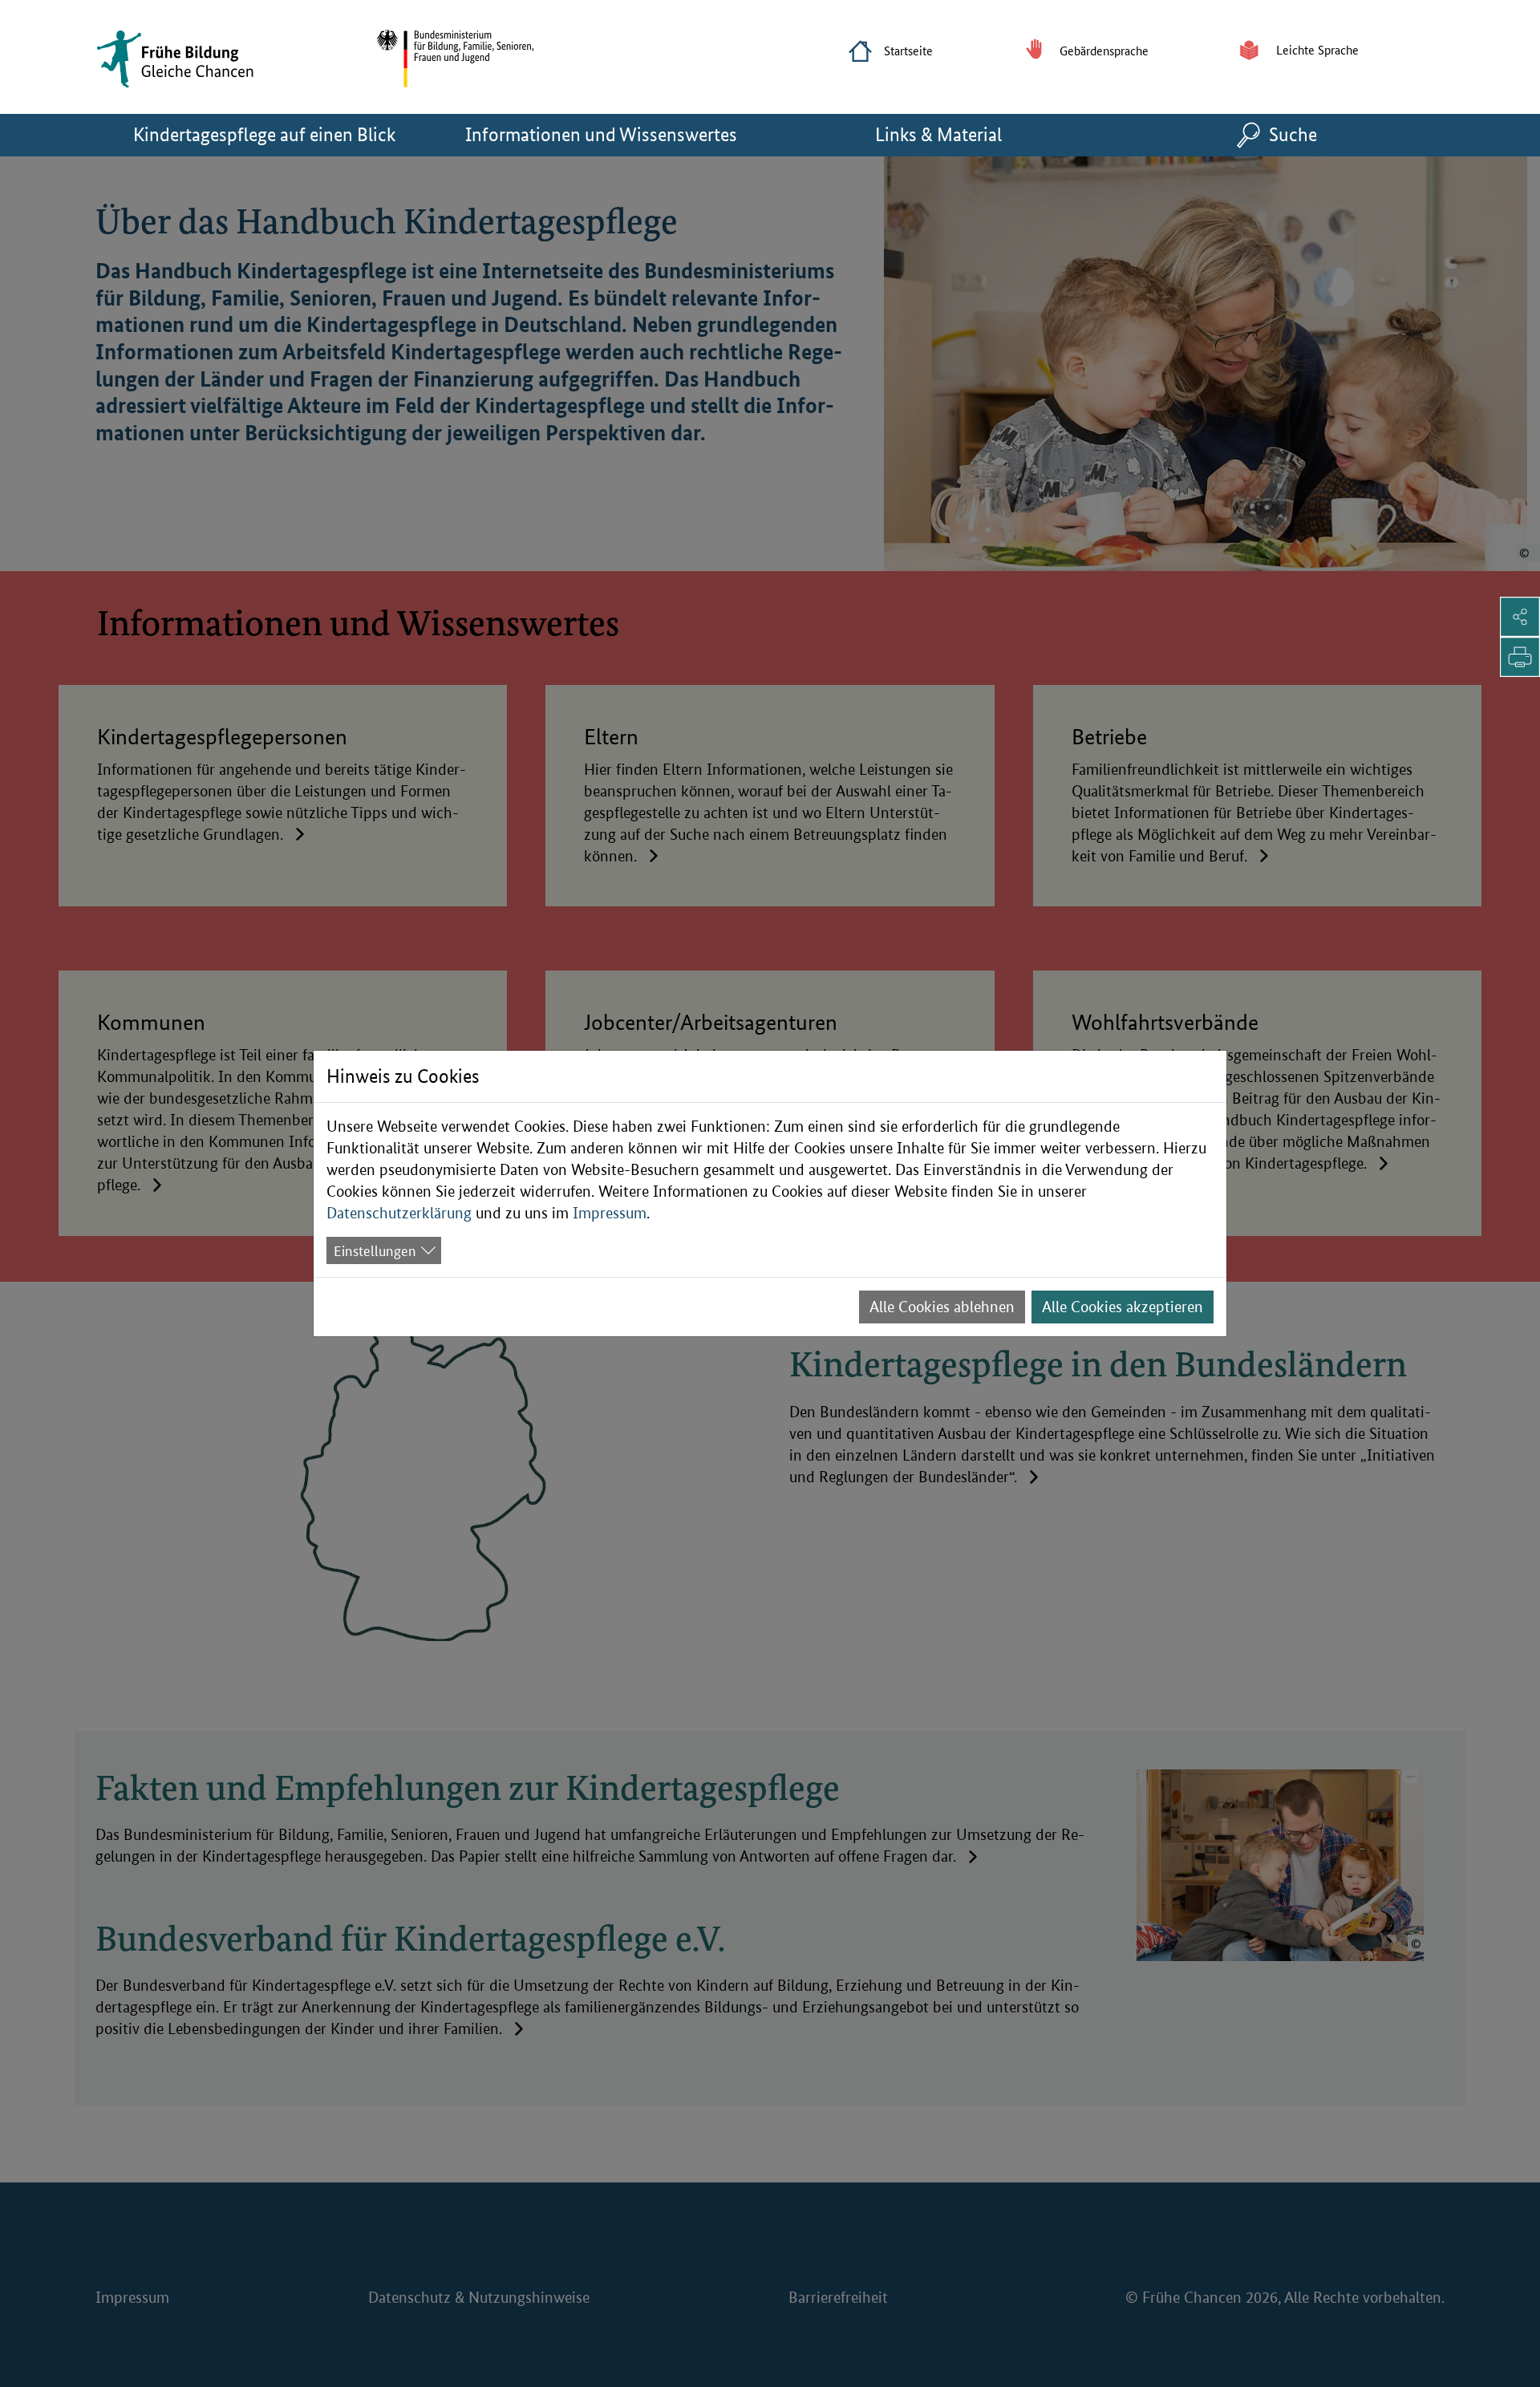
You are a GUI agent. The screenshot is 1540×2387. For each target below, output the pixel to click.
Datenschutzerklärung (399, 1213)
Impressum (610, 1213)
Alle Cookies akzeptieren (1123, 1307)
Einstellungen (375, 1250)
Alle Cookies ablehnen (942, 1307)
